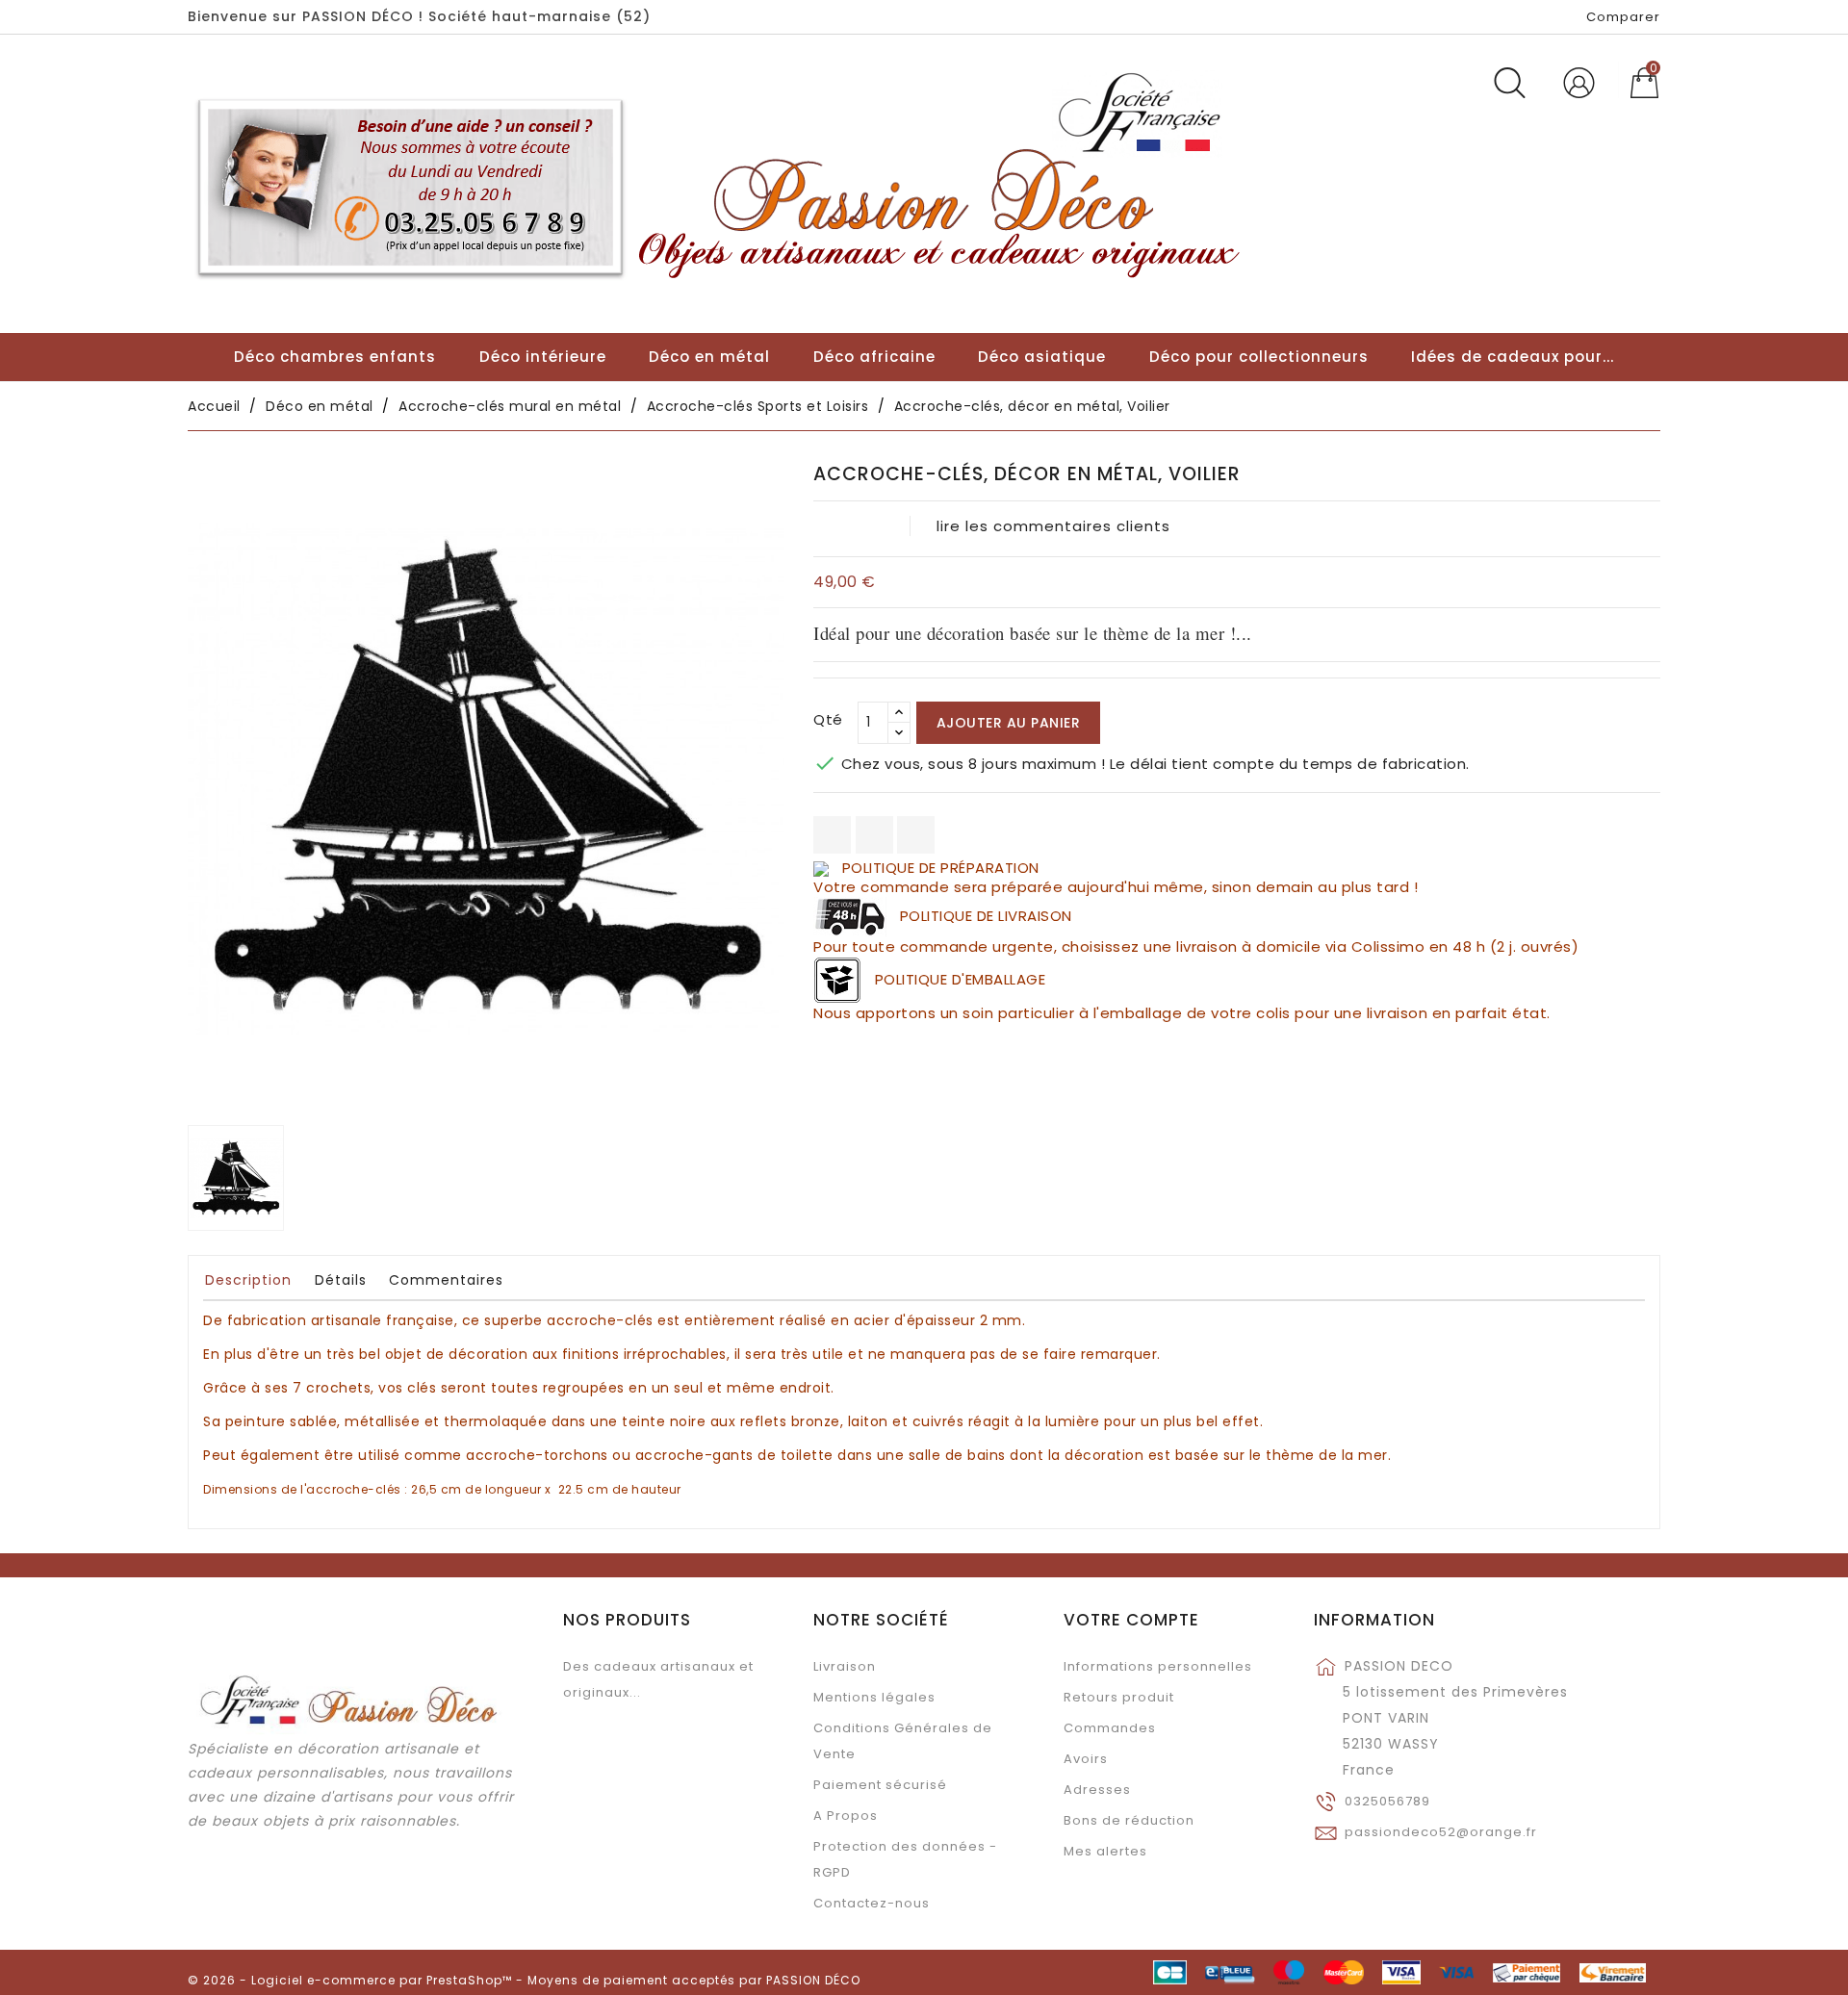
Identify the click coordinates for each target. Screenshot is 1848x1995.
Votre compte (1131, 1620)
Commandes (1110, 1728)
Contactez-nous (872, 1903)
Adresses (1097, 1790)
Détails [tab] (341, 1280)
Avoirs (1086, 1759)
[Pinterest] (916, 835)
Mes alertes (1105, 1851)
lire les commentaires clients (1053, 526)
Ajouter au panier (1009, 723)
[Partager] (832, 835)
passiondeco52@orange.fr (1441, 1832)
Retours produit (1119, 1697)
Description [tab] (248, 1280)
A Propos (846, 1816)
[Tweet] (874, 835)
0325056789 (1387, 1801)
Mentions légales (874, 1697)
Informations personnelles (1158, 1666)
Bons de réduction (1129, 1820)
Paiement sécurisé (880, 1785)
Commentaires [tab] (446, 1280)
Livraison (845, 1666)
